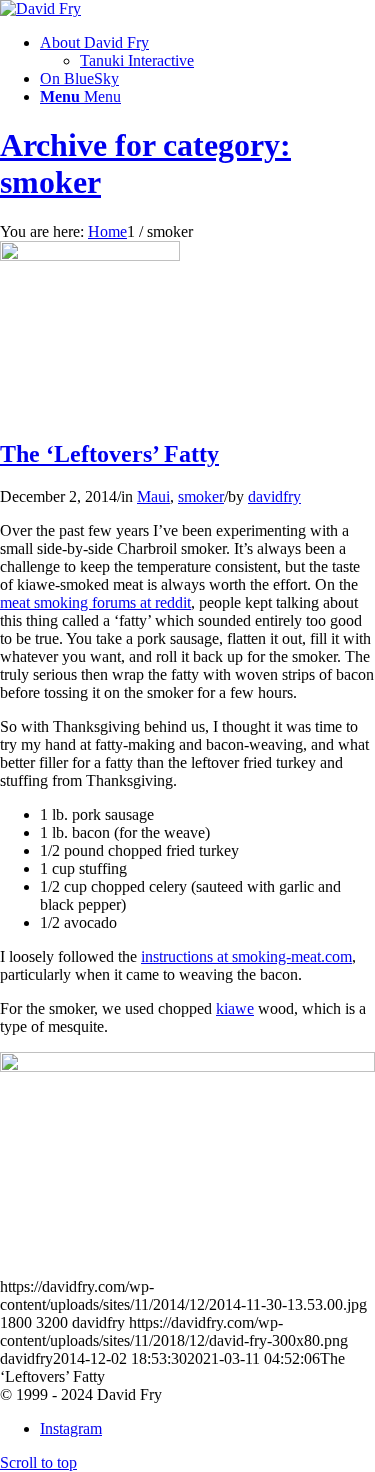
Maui (153, 496)
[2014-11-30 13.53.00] (90, 255)
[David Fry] (40, 8)
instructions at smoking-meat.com (246, 956)
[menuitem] (207, 52)
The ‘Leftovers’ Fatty (109, 454)
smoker (201, 496)
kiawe (235, 1008)
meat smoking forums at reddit (95, 602)
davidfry (274, 496)
